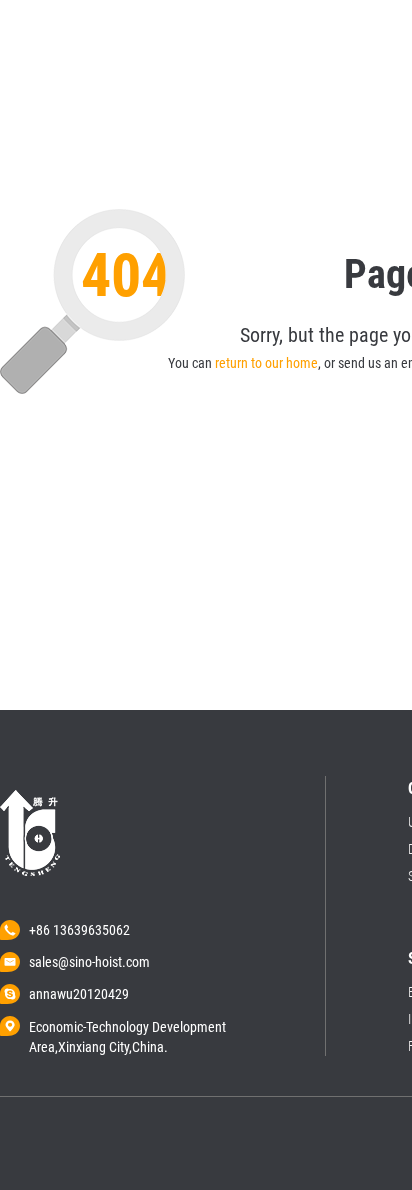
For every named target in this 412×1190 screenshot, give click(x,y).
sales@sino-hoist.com (89, 962)
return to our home (266, 363)
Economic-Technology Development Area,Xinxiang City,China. (127, 1028)
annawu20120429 (79, 994)
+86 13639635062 (79, 930)
